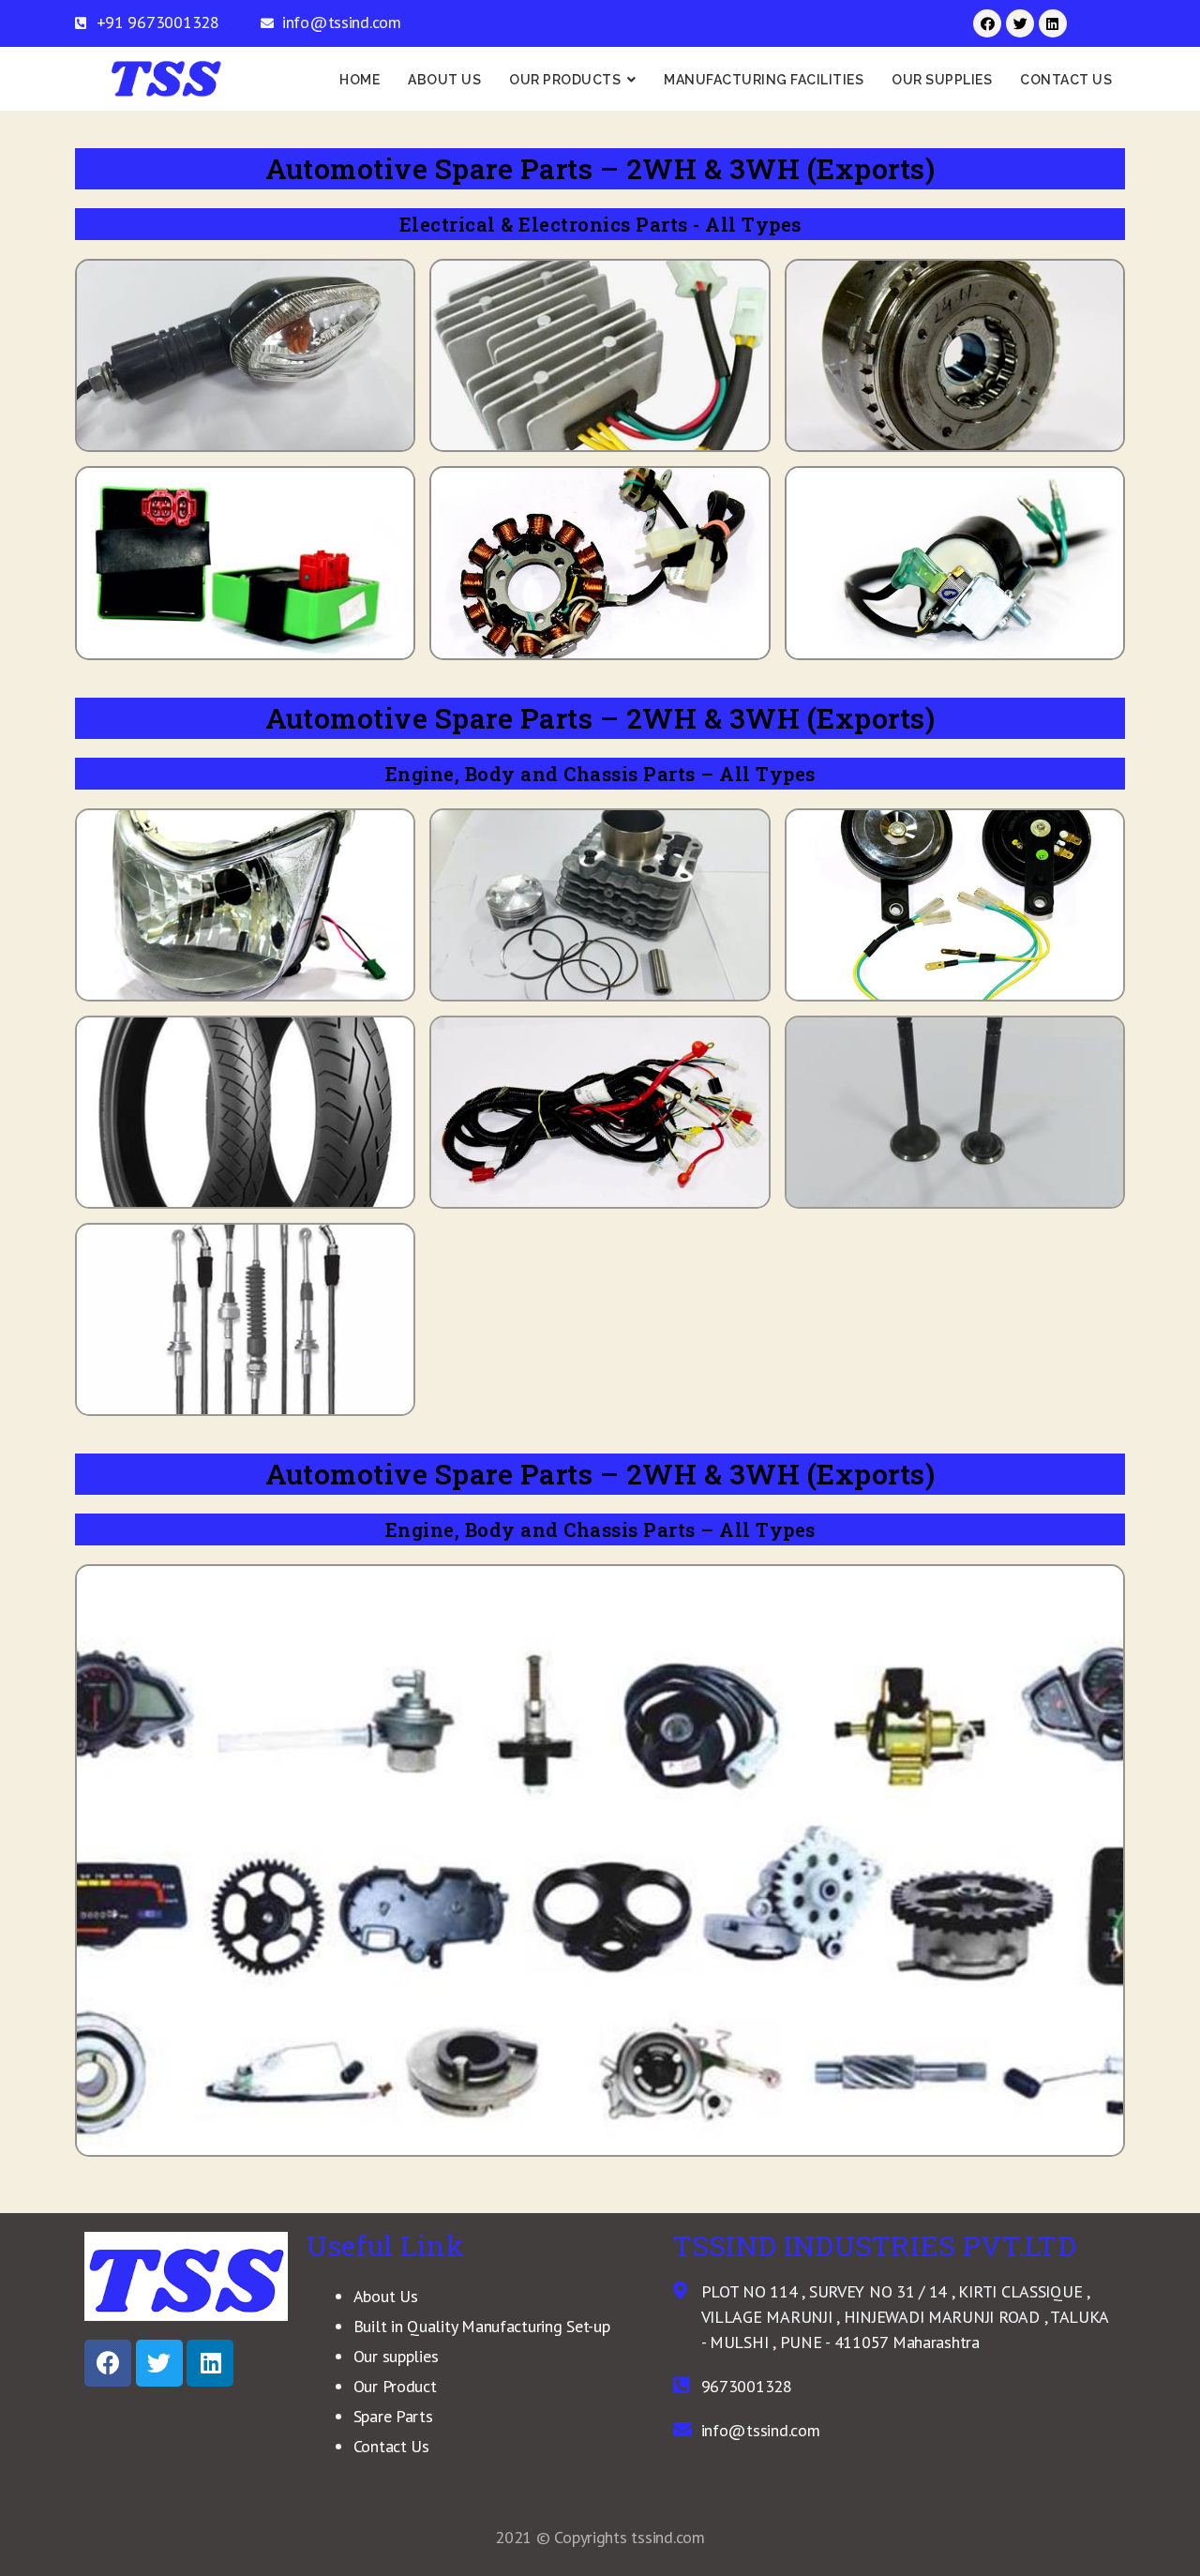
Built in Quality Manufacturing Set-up (482, 2326)
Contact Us (391, 2446)
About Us (386, 2296)
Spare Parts (393, 2416)
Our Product (395, 2386)
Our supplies (396, 2356)
